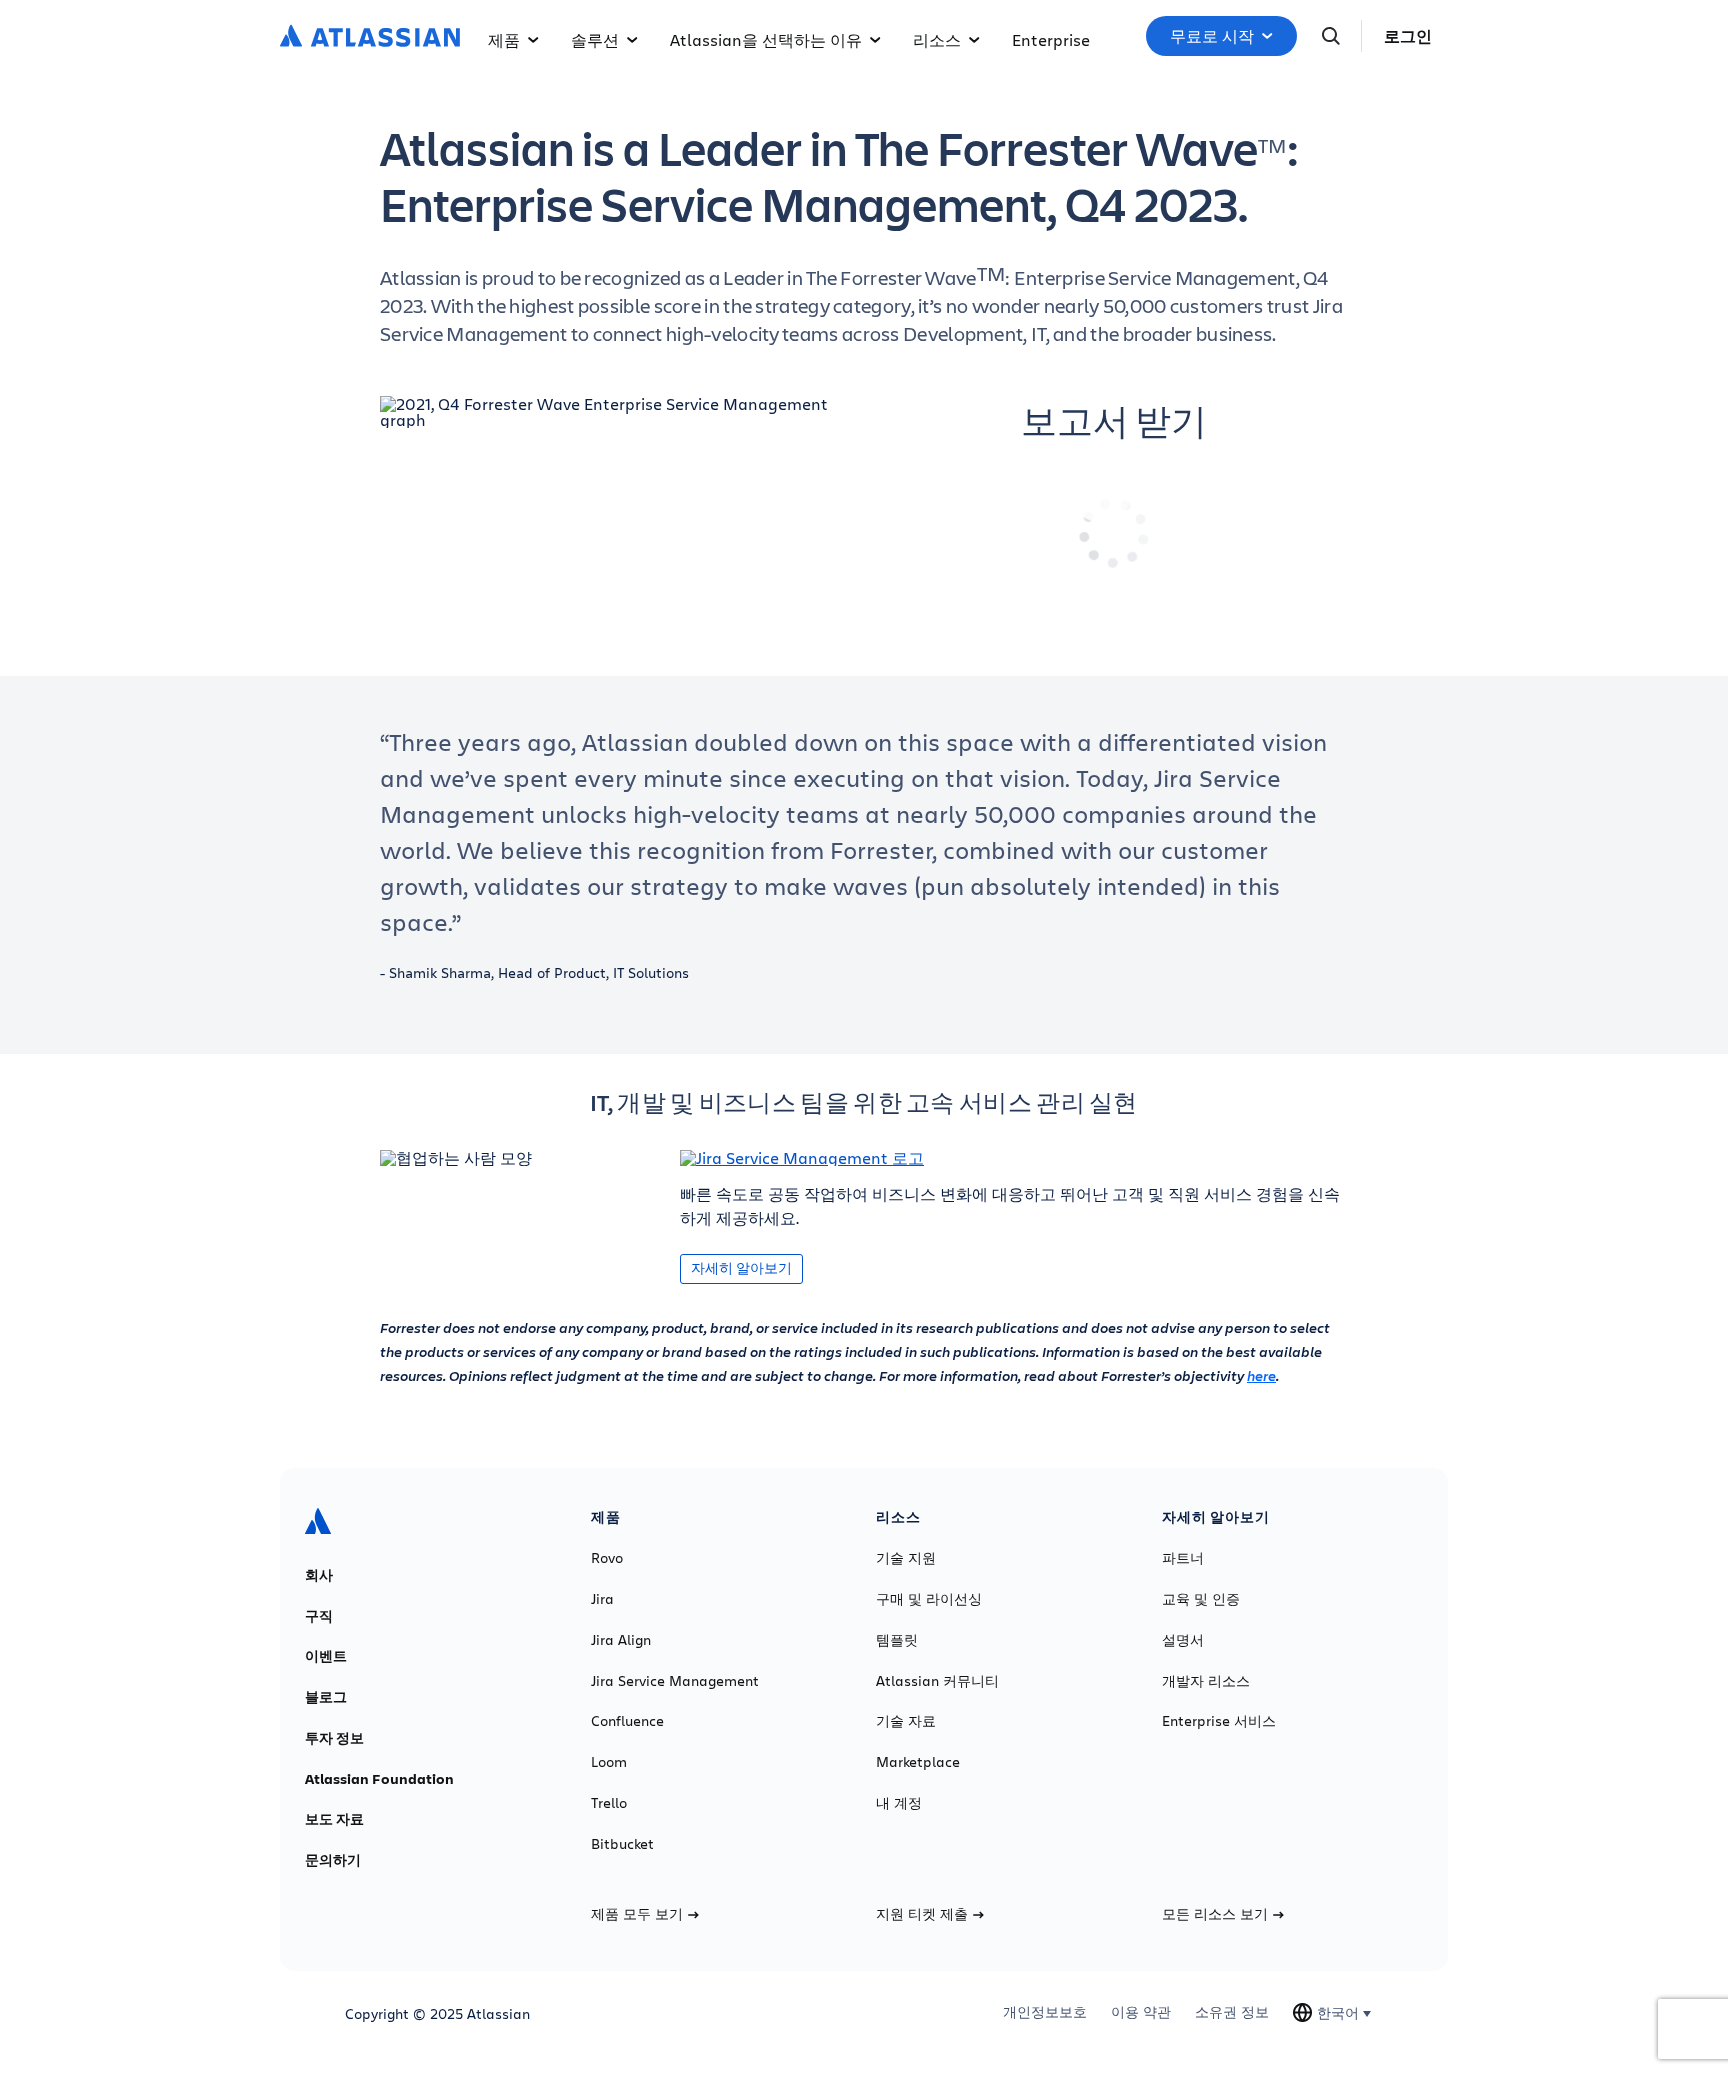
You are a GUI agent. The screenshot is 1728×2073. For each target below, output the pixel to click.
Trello (609, 1803)
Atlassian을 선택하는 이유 (766, 39)
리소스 (937, 39)
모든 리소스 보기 (1215, 1914)
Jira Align (621, 1640)
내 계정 (899, 1803)
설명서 (1183, 1640)
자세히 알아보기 (741, 1267)
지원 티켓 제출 (922, 1914)
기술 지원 (906, 1558)
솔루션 (595, 39)
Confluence (627, 1721)
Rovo (607, 1558)
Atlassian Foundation (379, 1779)
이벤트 (326, 1656)
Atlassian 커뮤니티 (937, 1681)
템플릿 (897, 1640)
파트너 (1183, 1558)
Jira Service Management (675, 1681)
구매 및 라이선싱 (929, 1599)
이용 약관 (1141, 2012)
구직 (319, 1616)
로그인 (1408, 36)
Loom (609, 1762)
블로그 (326, 1697)
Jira (602, 1599)
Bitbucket (622, 1844)
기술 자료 (906, 1721)
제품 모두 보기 (637, 1914)
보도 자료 (334, 1819)
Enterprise (1051, 39)
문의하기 (333, 1860)
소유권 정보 (1232, 2012)
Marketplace (918, 1762)
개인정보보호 (1045, 2012)
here (1261, 1375)
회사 (319, 1575)
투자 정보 (334, 1738)
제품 (504, 39)
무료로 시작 (1212, 36)
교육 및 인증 (1201, 1599)
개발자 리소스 (1206, 1681)
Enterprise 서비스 (1219, 1721)
